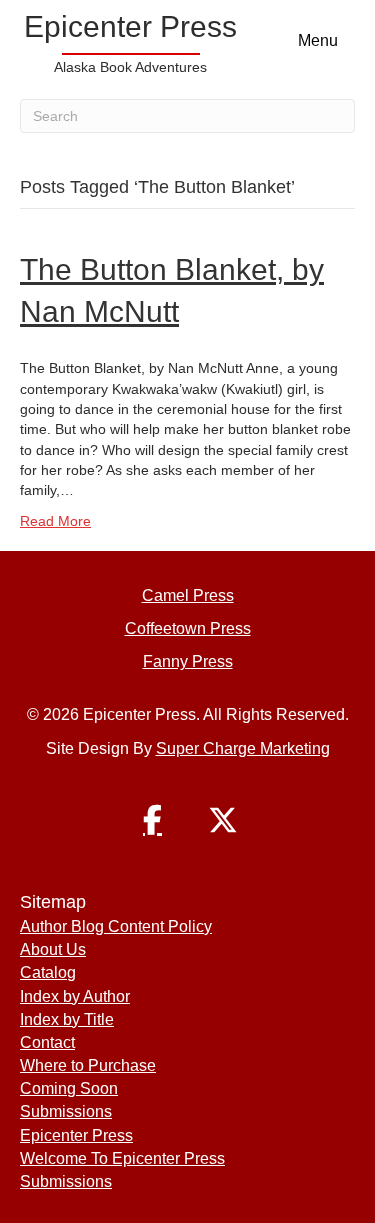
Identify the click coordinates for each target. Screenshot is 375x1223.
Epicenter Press (76, 1135)
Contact (47, 1042)
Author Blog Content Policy (116, 926)
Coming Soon (69, 1088)
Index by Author (75, 996)
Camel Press (188, 595)
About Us (53, 949)
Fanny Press (188, 661)
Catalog (48, 972)
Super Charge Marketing (243, 748)
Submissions (66, 1111)
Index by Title (67, 1019)
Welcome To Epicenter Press (122, 1158)
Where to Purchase (88, 1065)
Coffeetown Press (188, 628)
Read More (55, 521)
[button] (153, 820)
